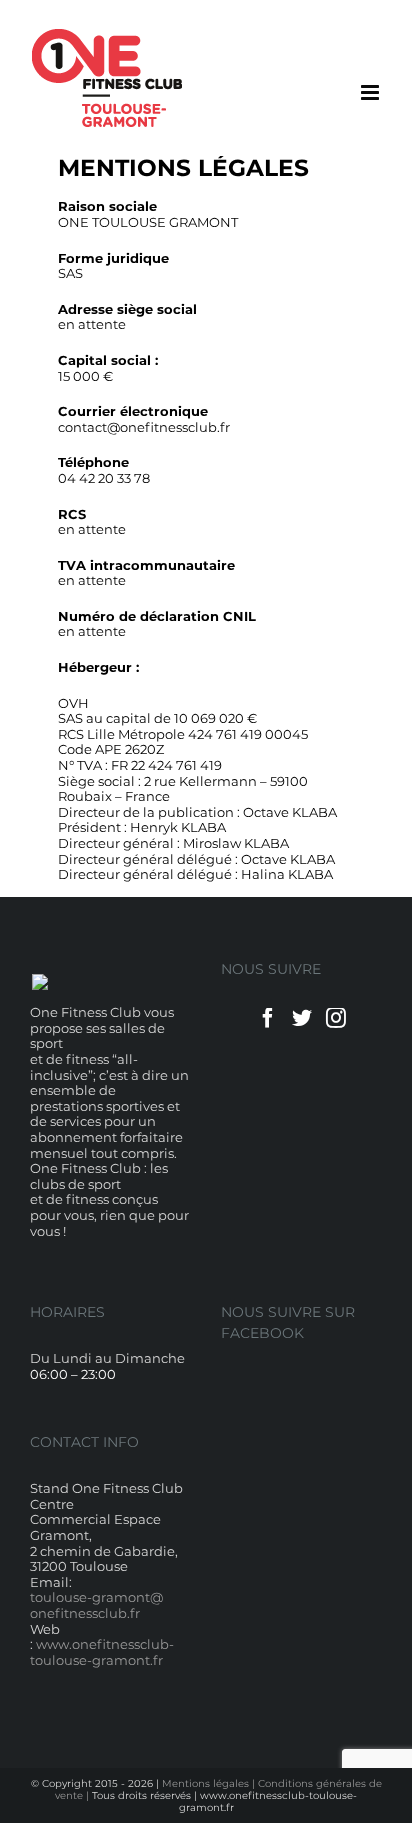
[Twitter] (302, 1018)
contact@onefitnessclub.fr (144, 427)
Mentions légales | (210, 1783)
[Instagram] (336, 1018)
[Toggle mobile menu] (371, 92)
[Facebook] (268, 1018)
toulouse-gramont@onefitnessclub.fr (96, 1605)
